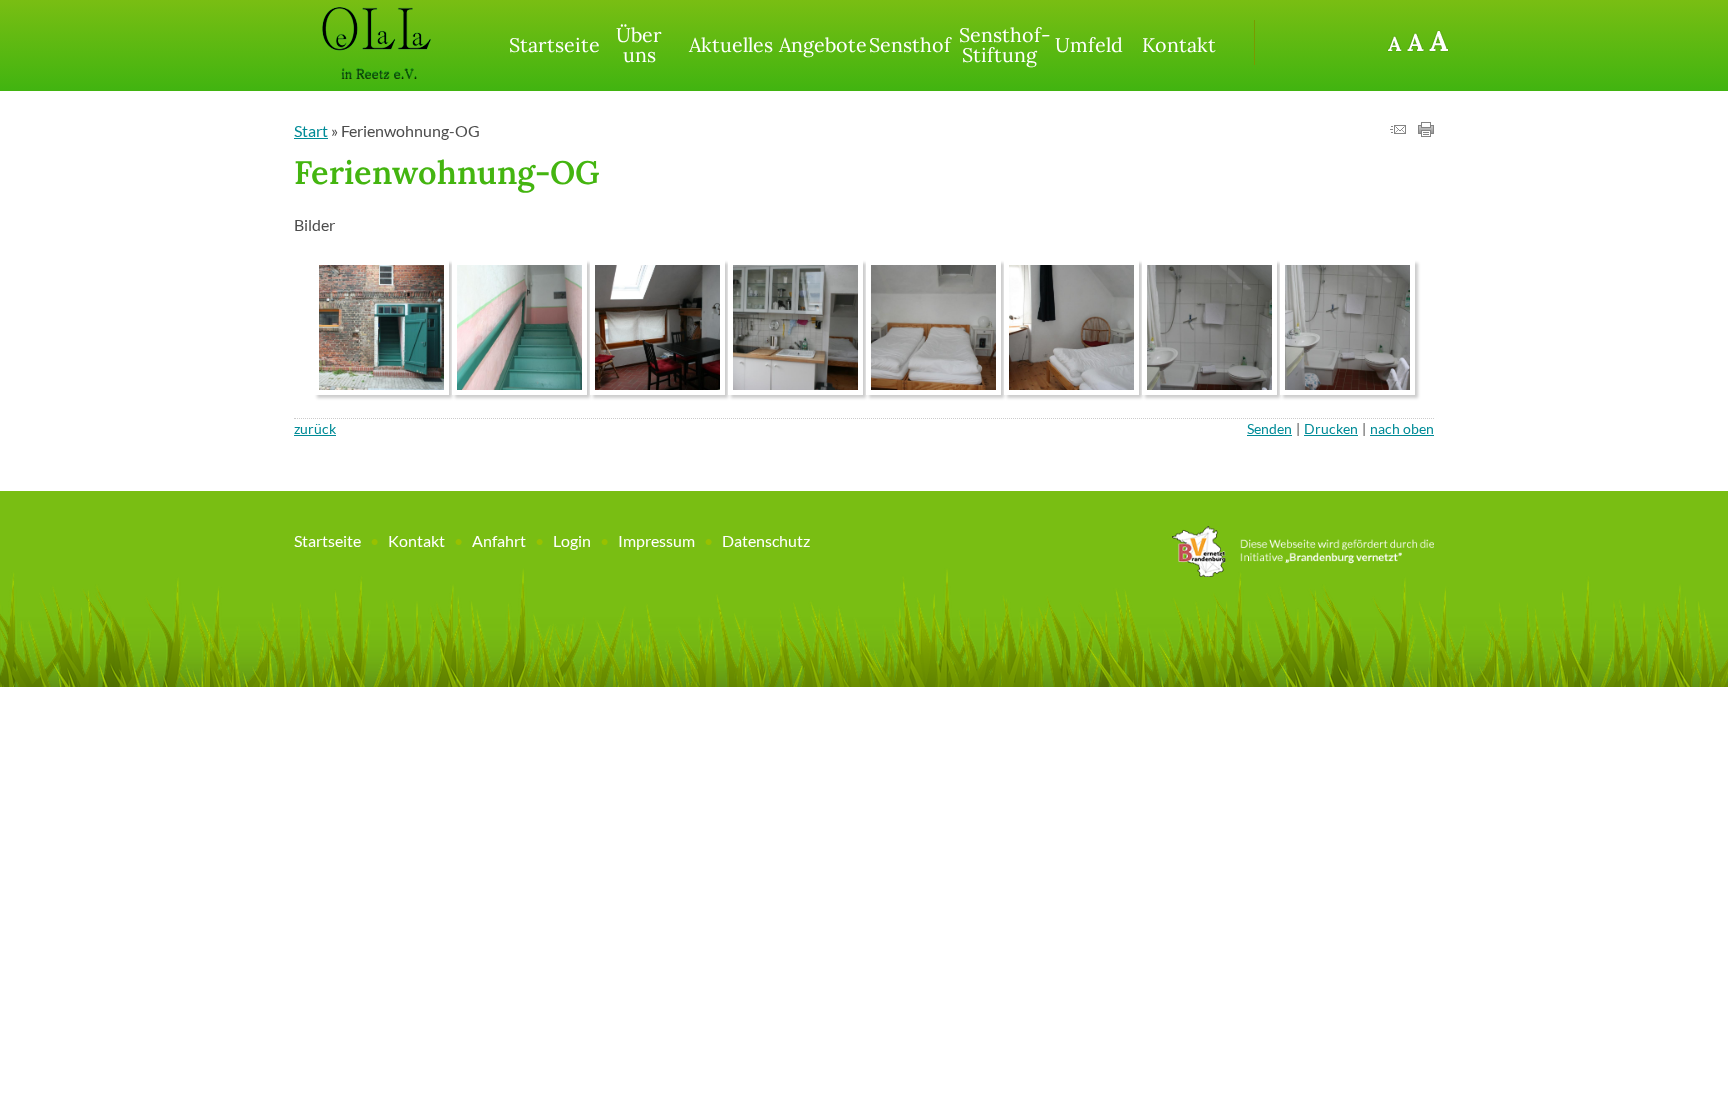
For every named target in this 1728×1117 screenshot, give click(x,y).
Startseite (551, 44)
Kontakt (1179, 44)
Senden (1269, 428)
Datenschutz (766, 540)
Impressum (656, 540)
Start (311, 130)
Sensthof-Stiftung (1001, 44)
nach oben (1402, 428)
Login (572, 540)
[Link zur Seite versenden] (1398, 130)
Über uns (639, 44)
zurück (315, 428)
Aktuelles (731, 44)
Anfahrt (499, 540)
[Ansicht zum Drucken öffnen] (1426, 130)
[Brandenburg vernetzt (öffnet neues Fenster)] (1303, 570)
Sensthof (910, 44)
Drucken (1331, 428)
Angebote (821, 44)
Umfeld (1089, 44)
